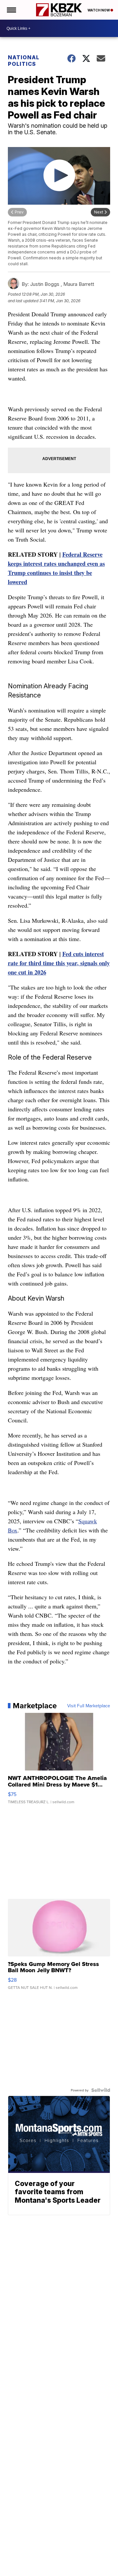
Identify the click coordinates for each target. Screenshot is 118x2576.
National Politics (24, 61)
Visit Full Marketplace (89, 1706)
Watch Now (99, 10)
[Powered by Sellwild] (101, 2090)
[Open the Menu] (11, 10)
